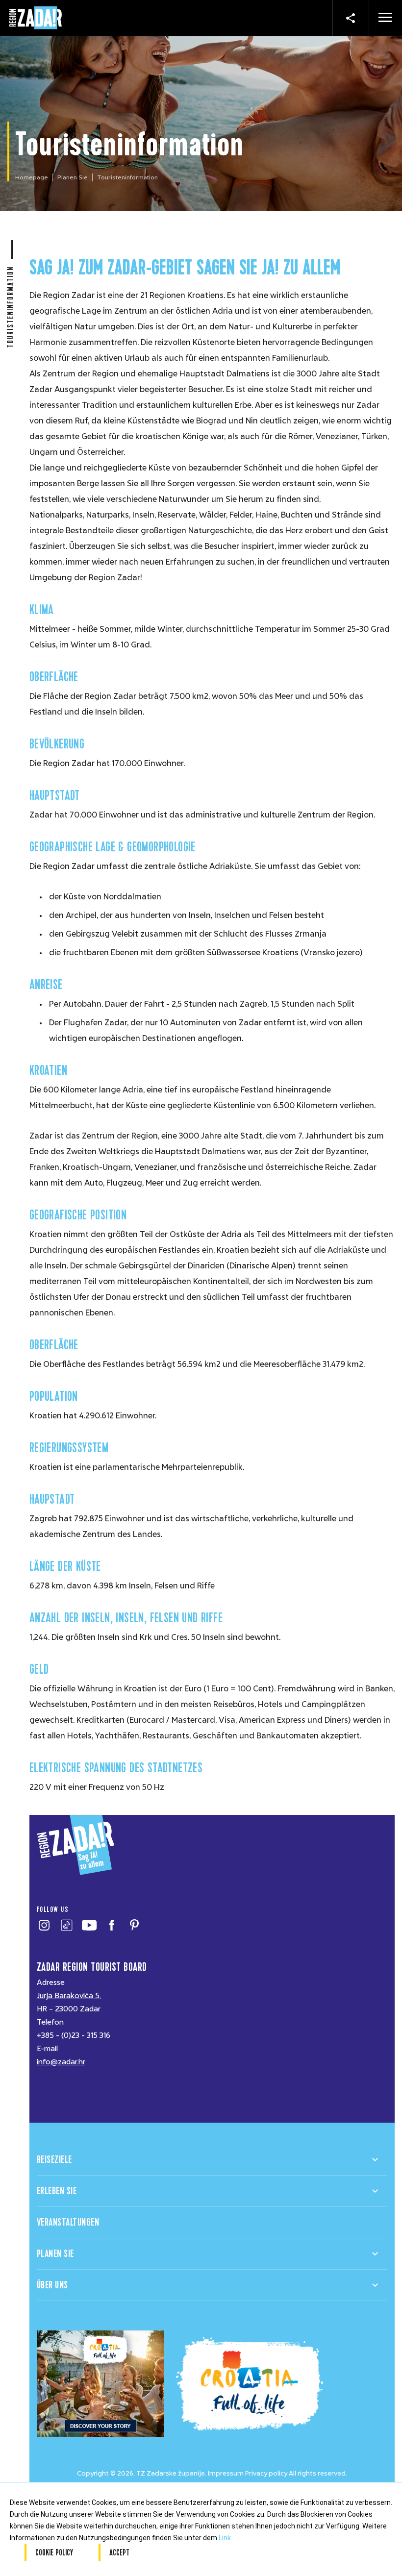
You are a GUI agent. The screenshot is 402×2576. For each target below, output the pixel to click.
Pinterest (135, 1925)
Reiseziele (54, 2160)
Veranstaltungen (68, 2222)
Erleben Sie (57, 2191)
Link (225, 2538)
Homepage (32, 177)
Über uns (52, 2285)
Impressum (226, 2473)
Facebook (112, 1925)
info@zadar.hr (61, 2062)
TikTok (67, 1925)
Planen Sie (73, 177)
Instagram (44, 1925)
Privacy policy (266, 2473)
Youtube (89, 1925)
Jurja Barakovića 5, (69, 1996)
